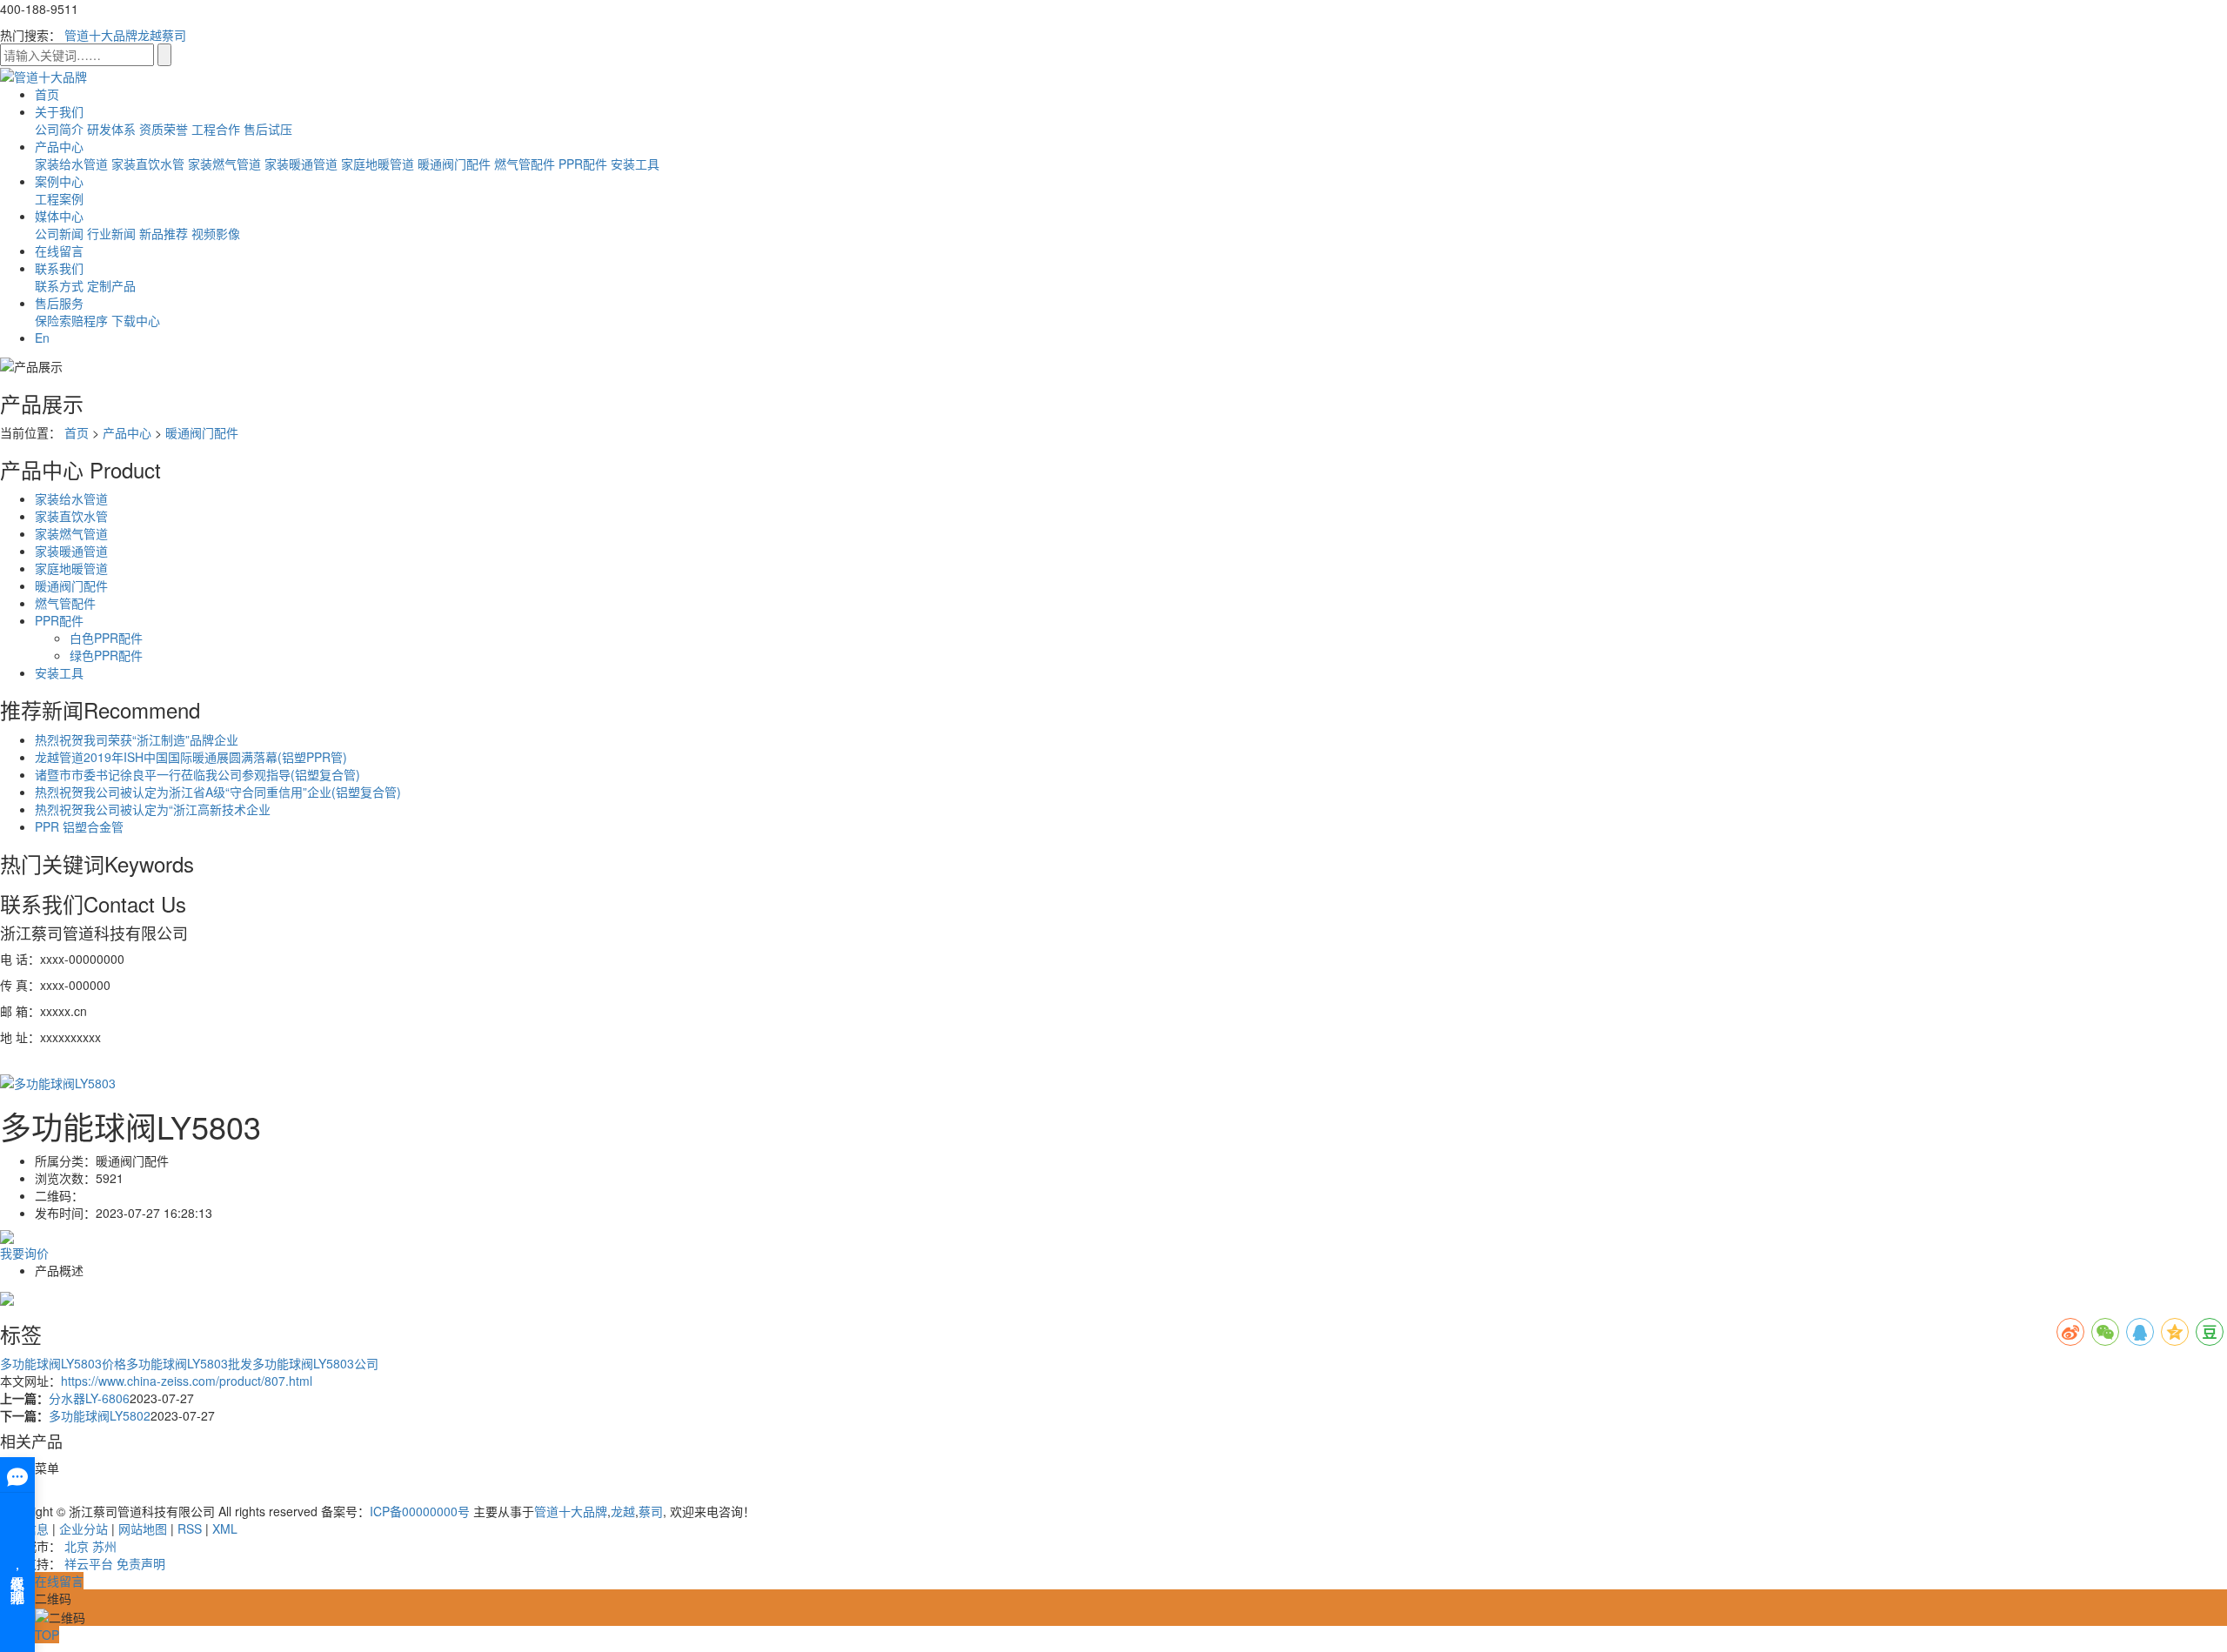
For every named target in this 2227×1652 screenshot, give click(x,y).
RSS (190, 1528)
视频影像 (216, 233)
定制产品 (111, 285)
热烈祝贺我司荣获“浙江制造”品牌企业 (137, 739)
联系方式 (59, 285)
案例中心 (59, 181)
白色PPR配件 (106, 638)
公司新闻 (59, 233)
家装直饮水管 (148, 164)
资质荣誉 (164, 129)
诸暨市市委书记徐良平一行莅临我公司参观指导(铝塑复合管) (197, 774)
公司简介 (59, 129)
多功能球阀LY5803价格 (63, 1363)
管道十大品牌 (101, 35)
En (42, 338)
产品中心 (59, 146)
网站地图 (143, 1528)
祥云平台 (89, 1563)
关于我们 (59, 111)
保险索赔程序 (71, 320)
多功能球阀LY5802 (100, 1415)
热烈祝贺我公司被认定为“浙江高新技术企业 (153, 809)
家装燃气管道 (224, 164)
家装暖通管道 (301, 164)
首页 (47, 94)
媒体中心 (59, 216)
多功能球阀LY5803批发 (189, 1363)
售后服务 (59, 303)
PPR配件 (583, 164)
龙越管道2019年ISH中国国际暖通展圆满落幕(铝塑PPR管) (191, 757)
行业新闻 (111, 233)
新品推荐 (164, 233)
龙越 (150, 35)
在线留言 (59, 251)
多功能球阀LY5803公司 (315, 1363)
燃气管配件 (525, 164)
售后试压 (268, 129)
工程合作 (216, 129)
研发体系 (111, 129)
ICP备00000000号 (420, 1511)
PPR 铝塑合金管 (79, 826)
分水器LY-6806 (89, 1398)
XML (225, 1528)
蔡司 (174, 35)
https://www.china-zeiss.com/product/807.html (187, 1381)
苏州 (104, 1546)
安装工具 (635, 164)
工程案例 (59, 198)
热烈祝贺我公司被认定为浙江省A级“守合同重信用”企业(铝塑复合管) (218, 792)
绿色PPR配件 (106, 655)
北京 (77, 1546)
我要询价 (24, 1253)
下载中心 (136, 320)
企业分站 (84, 1528)
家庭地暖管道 (378, 164)
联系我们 (59, 268)
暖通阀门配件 (454, 164)
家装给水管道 (71, 164)
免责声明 (141, 1563)
